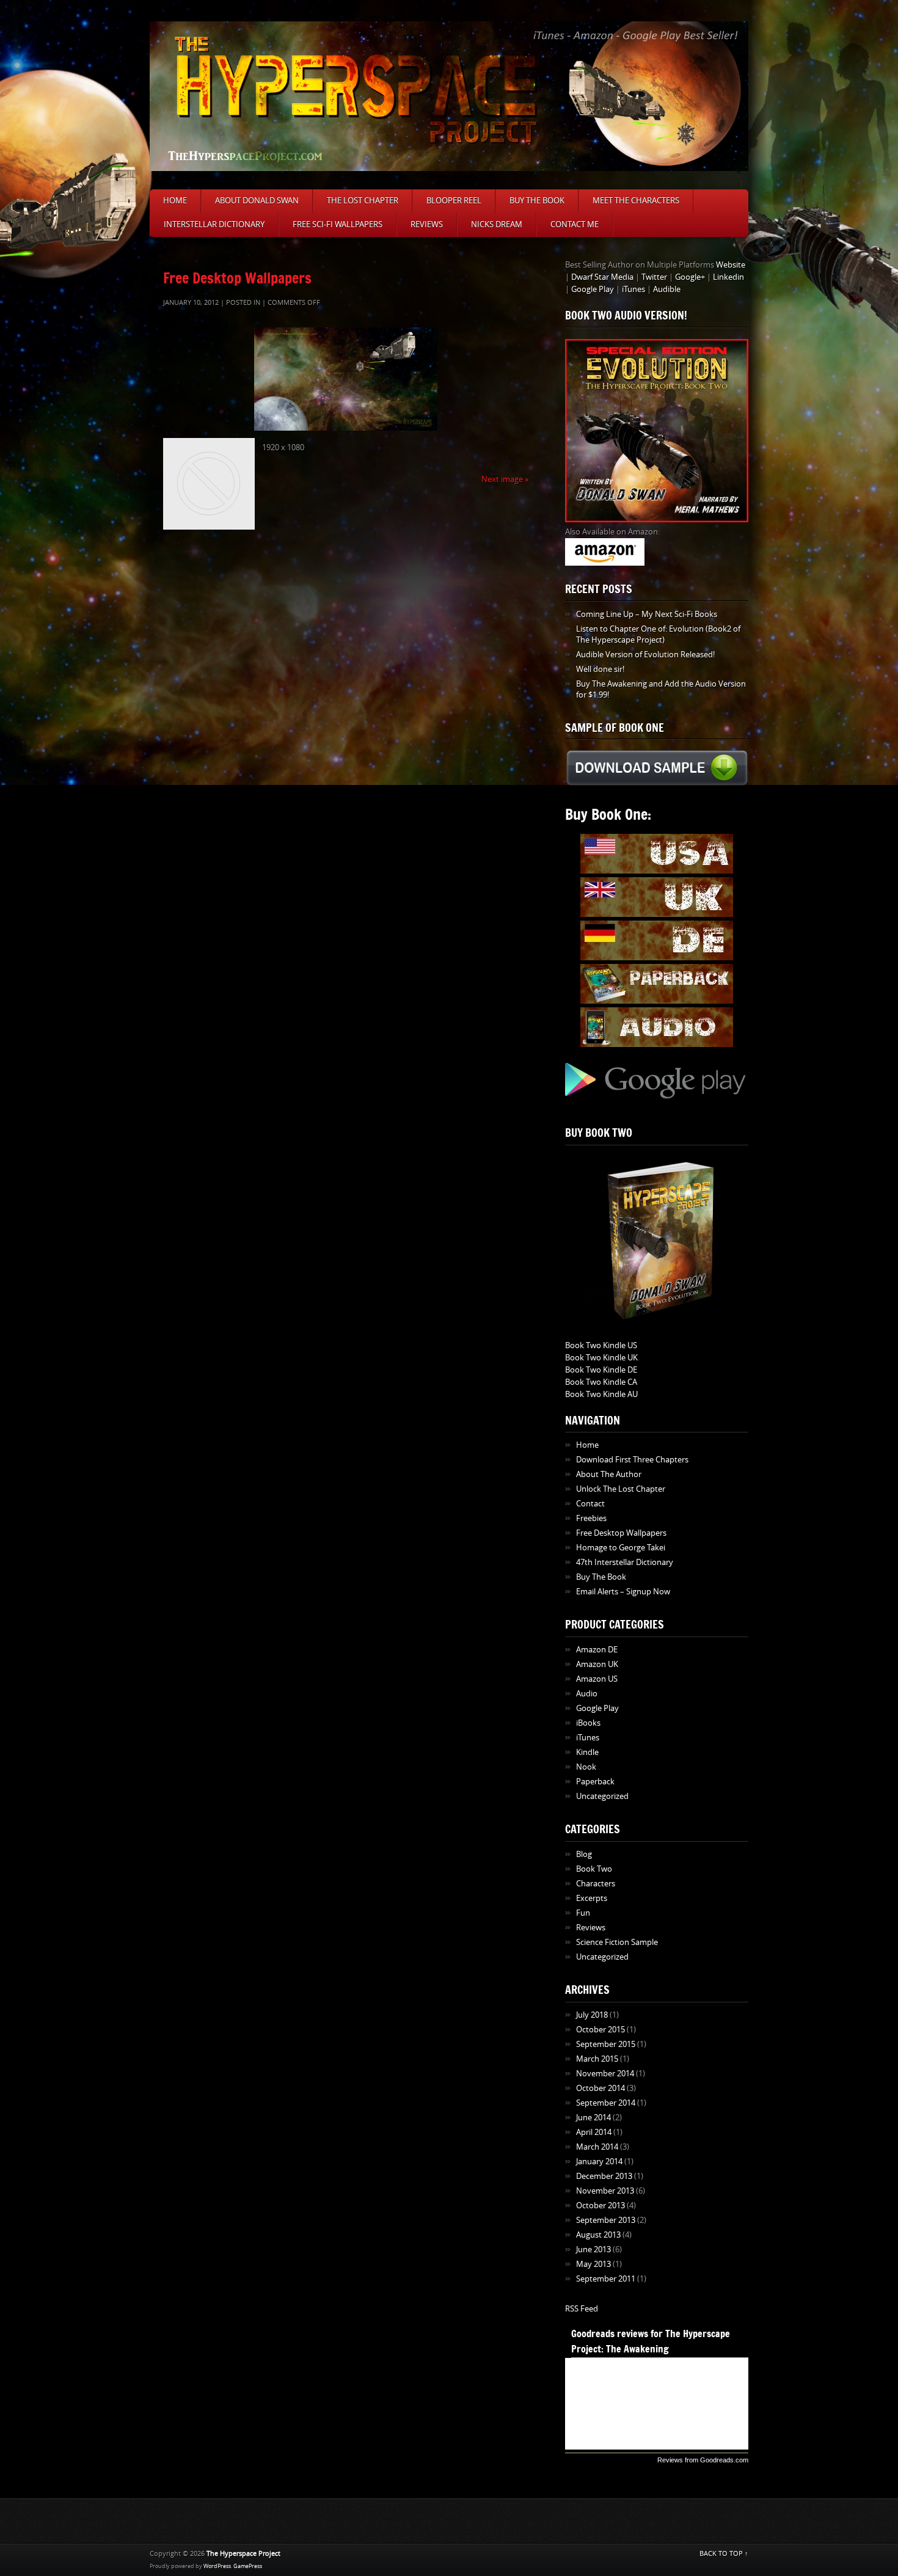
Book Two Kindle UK (601, 1358)
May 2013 (593, 2264)
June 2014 (593, 2118)
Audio (587, 1694)
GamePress (248, 2566)
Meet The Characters (636, 201)
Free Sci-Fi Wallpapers (338, 224)
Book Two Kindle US (601, 1345)
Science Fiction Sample (617, 1942)
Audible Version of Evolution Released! (645, 655)
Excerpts (592, 1898)
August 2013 (598, 2235)
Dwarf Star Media (602, 277)
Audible (667, 289)
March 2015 (597, 2059)
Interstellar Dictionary (214, 224)
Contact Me (575, 224)
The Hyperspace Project (243, 2554)
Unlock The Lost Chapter (621, 1489)
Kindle (587, 1752)
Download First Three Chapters (632, 1460)
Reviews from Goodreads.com (703, 2460)
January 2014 (599, 2162)
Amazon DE (597, 1650)
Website (731, 265)
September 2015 (606, 2044)
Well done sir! (600, 669)
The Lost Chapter (363, 201)
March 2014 (597, 2147)
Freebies (591, 1518)
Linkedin (728, 277)
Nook (586, 1767)
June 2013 (593, 2249)
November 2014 (605, 2074)
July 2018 (592, 2015)
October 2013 (600, 2206)
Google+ (690, 277)
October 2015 (600, 2030)
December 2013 (604, 2176)
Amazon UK (597, 1664)
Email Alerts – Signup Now (623, 1592)
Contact (590, 1504)
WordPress (217, 2566)
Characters (596, 1884)
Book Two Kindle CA (601, 1382)
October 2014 (600, 2088)
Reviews (427, 224)
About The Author (609, 1474)
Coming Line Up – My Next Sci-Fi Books (647, 614)
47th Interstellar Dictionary (625, 1562)
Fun (583, 1913)
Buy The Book (537, 201)
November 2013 (605, 2191)
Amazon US (597, 1679)
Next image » (505, 479)
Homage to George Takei (621, 1548)
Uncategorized (602, 1796)
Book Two (594, 1869)
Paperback (595, 1782)
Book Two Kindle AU (601, 1394)
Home (175, 201)
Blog (584, 1854)
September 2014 (606, 2103)
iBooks (588, 1723)
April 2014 (594, 2132)
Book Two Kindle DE (601, 1370)
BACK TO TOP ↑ (724, 2554)
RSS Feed (582, 2309)
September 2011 (606, 2279)
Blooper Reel (454, 201)
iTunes (633, 289)
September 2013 (606, 2220)
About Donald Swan (257, 201)
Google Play (593, 289)
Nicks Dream (497, 224)
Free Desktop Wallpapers (237, 278)
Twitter (654, 277)
